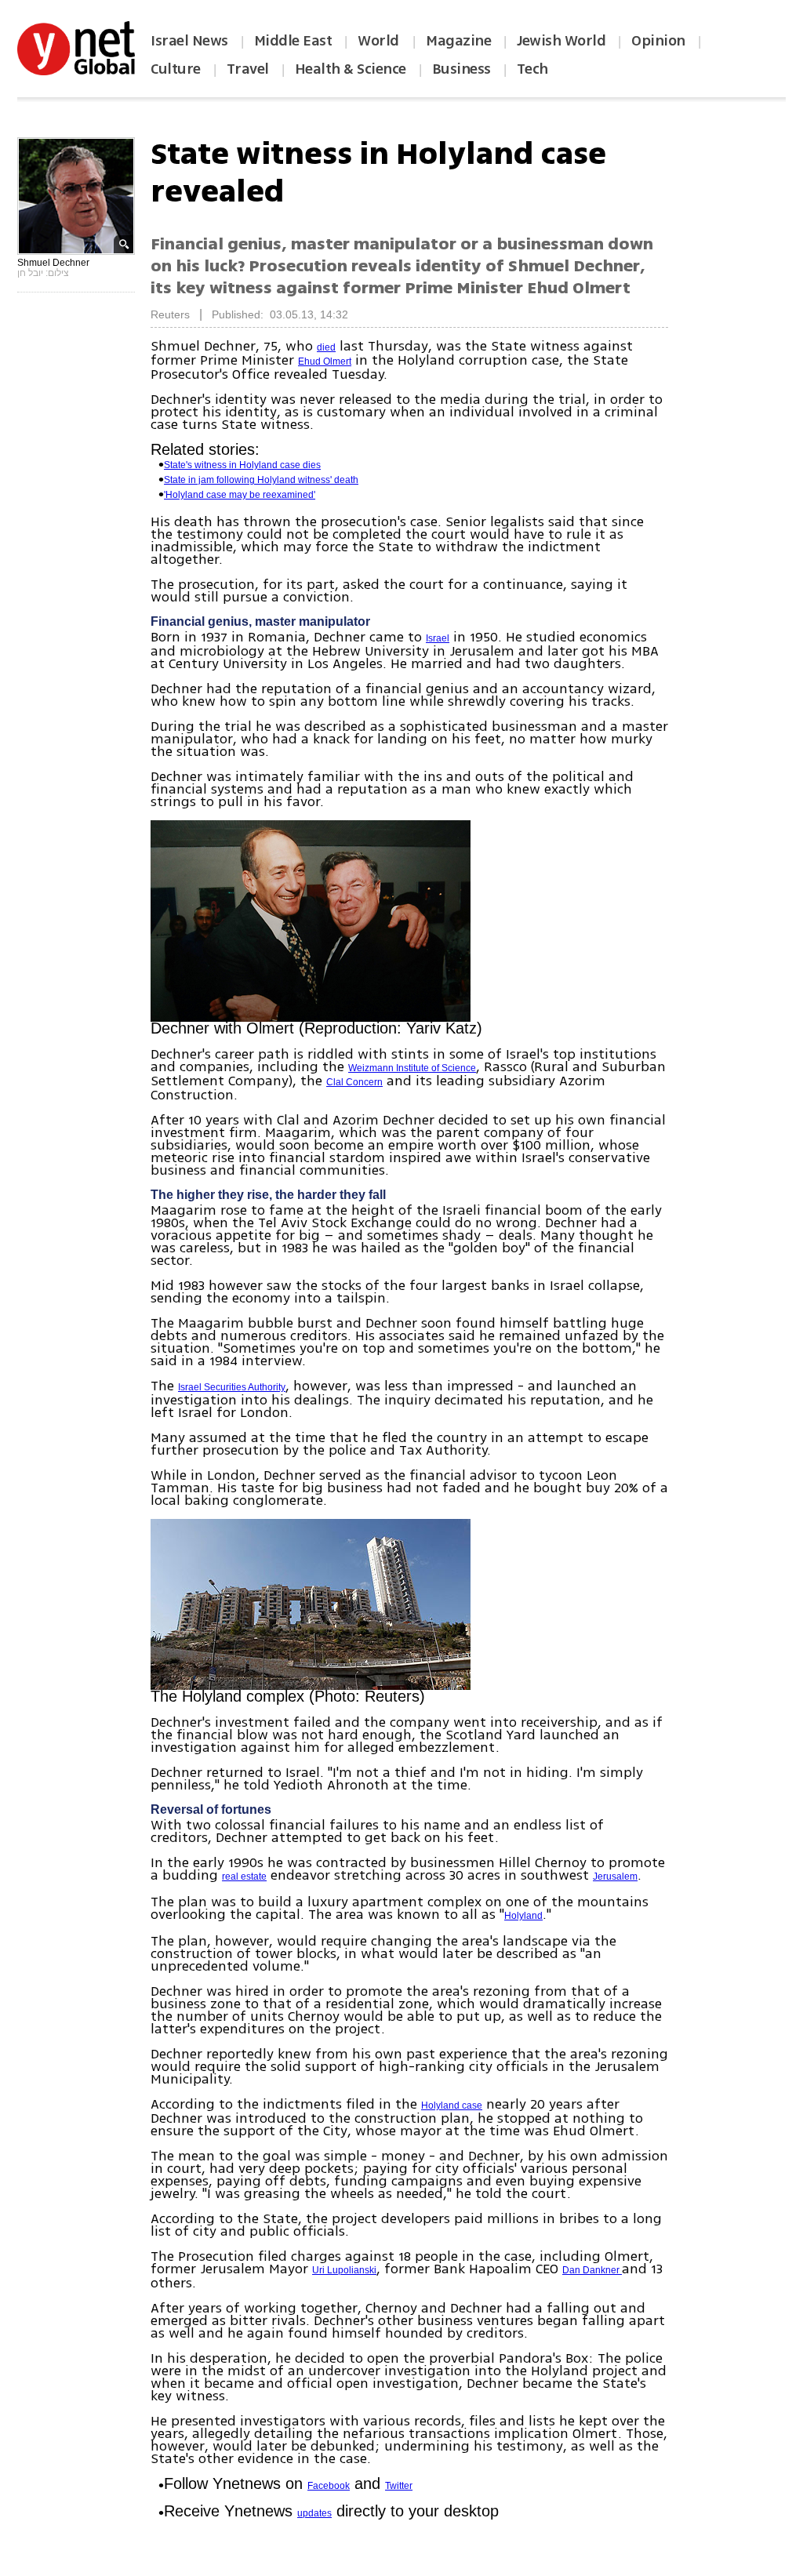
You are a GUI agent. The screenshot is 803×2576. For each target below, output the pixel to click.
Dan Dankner (592, 2270)
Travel (248, 69)
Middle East (293, 41)
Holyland (523, 1916)
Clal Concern (354, 1082)
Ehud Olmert (325, 362)
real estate (244, 1877)
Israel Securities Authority (232, 1387)
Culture (176, 69)
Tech (532, 69)
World (380, 41)
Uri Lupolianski (344, 2270)
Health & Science (351, 69)
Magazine (458, 41)
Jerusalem (615, 1877)
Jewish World (561, 41)
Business (461, 69)
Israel (438, 638)
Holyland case (452, 2105)
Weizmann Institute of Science (412, 1068)
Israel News (189, 41)
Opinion (658, 41)
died (326, 347)
